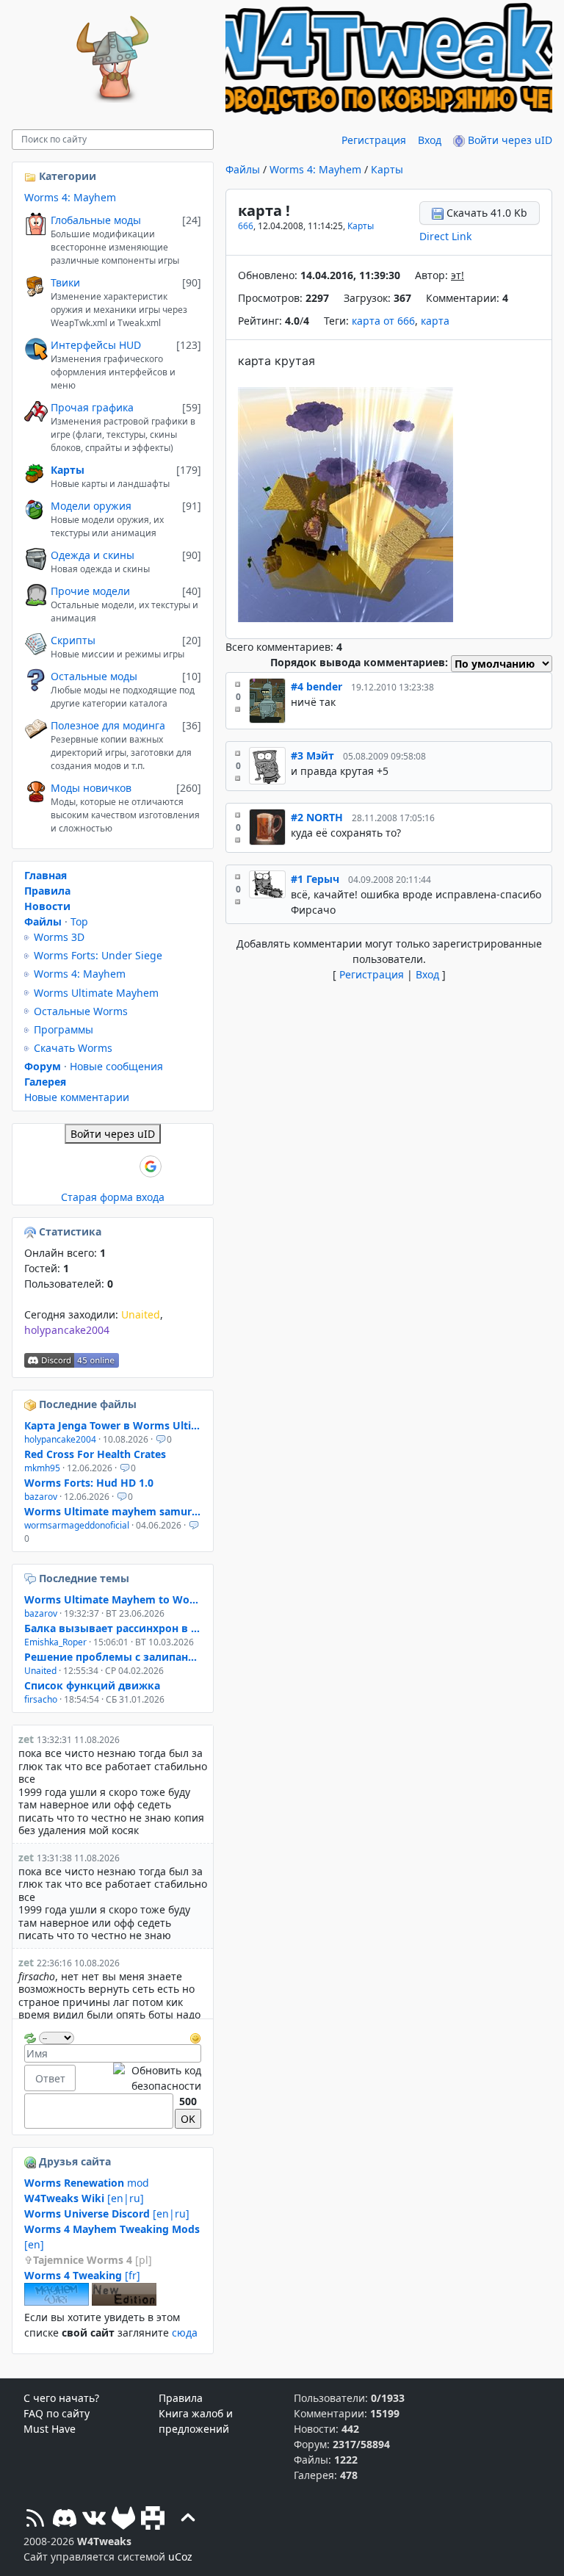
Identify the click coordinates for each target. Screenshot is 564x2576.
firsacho (41, 1699)
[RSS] (35, 2520)
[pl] (93, 2260)
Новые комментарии (77, 1097)
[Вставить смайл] (195, 2036)
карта (435, 321)
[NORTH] (267, 828)
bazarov (41, 1497)
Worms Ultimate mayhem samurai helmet (113, 1511)
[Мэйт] (267, 766)
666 (246, 226)
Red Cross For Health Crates (95, 1454)
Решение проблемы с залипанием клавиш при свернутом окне (113, 1657)
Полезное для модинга (108, 725)
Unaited (141, 1314)
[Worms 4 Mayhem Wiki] (57, 2302)
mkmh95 (42, 1468)
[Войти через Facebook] (101, 1166)
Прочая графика (92, 407)
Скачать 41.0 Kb (485, 213)
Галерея (45, 1082)
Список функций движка (92, 1685)
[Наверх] (188, 2520)
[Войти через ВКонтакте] (76, 1166)
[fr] (82, 2275)
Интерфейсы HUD (96, 345)
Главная (46, 875)
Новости (47, 906)
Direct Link (445, 236)
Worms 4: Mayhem (315, 169)
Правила (47, 891)
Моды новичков (91, 788)
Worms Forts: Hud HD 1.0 (89, 1483)
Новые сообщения (116, 1066)
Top (79, 921)
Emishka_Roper (55, 1642)
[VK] (94, 2520)
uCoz (180, 2557)
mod (87, 2183)
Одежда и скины (93, 555)
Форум (43, 1066)
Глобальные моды (96, 220)
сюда (185, 2333)
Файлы (243, 169)
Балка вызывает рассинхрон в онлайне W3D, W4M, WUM (113, 1628)
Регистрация (374, 140)
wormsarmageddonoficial (77, 1525)
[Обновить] (30, 2036)
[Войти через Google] (151, 1166)
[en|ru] (84, 2198)
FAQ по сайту (57, 2413)
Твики (65, 282)
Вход (430, 140)
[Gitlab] (123, 2520)
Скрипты (73, 640)
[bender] (267, 701)
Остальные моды (94, 676)
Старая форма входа (113, 1197)
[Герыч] (267, 894)
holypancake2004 (67, 1330)
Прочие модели (90, 591)
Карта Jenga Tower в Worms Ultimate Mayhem (113, 1425)
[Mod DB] (153, 2520)
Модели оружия (91, 506)
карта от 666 (383, 321)
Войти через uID (509, 140)
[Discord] (65, 2520)
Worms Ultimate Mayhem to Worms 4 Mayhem (113, 1599)
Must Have (50, 2429)
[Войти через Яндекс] (126, 1166)
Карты (387, 169)
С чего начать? (61, 2398)
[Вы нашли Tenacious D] (32, 1578)
